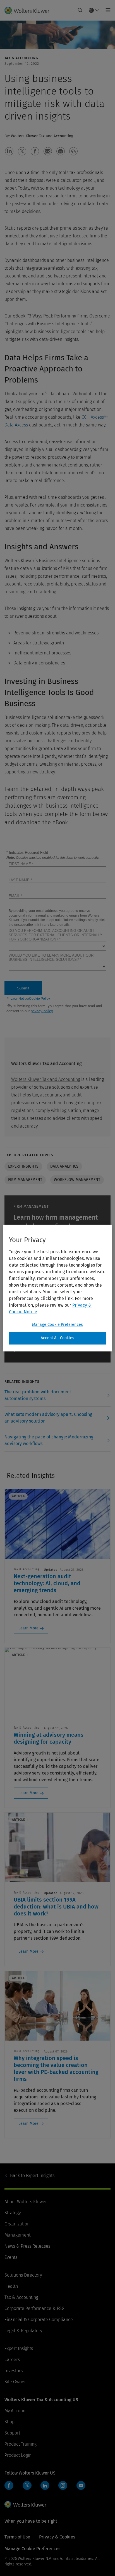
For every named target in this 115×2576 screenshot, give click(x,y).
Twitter (27, 2485)
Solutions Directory (23, 2275)
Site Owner (15, 2382)
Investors (14, 2371)
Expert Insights (32, 2176)
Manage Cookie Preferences (57, 1325)
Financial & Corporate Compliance (39, 2320)
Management (17, 2235)
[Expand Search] (80, 10)
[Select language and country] (94, 10)
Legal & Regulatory (23, 2331)
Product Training (21, 2444)
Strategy (13, 2213)
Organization (17, 2224)
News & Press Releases (27, 2246)
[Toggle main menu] (106, 10)
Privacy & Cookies (57, 2537)
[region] (57, 1288)
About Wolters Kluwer (26, 2202)
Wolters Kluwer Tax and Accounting (46, 1079)
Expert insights (23, 1166)
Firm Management (25, 1180)
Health (11, 2286)
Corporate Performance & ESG (34, 2308)
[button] (9, 151)
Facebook (9, 2485)
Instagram (63, 2485)
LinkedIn (45, 2485)
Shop (9, 2422)
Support (12, 2433)
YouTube (81, 2485)
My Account (16, 2411)
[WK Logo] (25, 2504)
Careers (12, 2360)
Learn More (28, 1628)
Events (11, 2257)
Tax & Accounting (21, 2297)
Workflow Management (77, 1180)
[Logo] (29, 10)
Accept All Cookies (57, 1338)
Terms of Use (17, 2537)
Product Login (18, 2455)
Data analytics (64, 1166)
